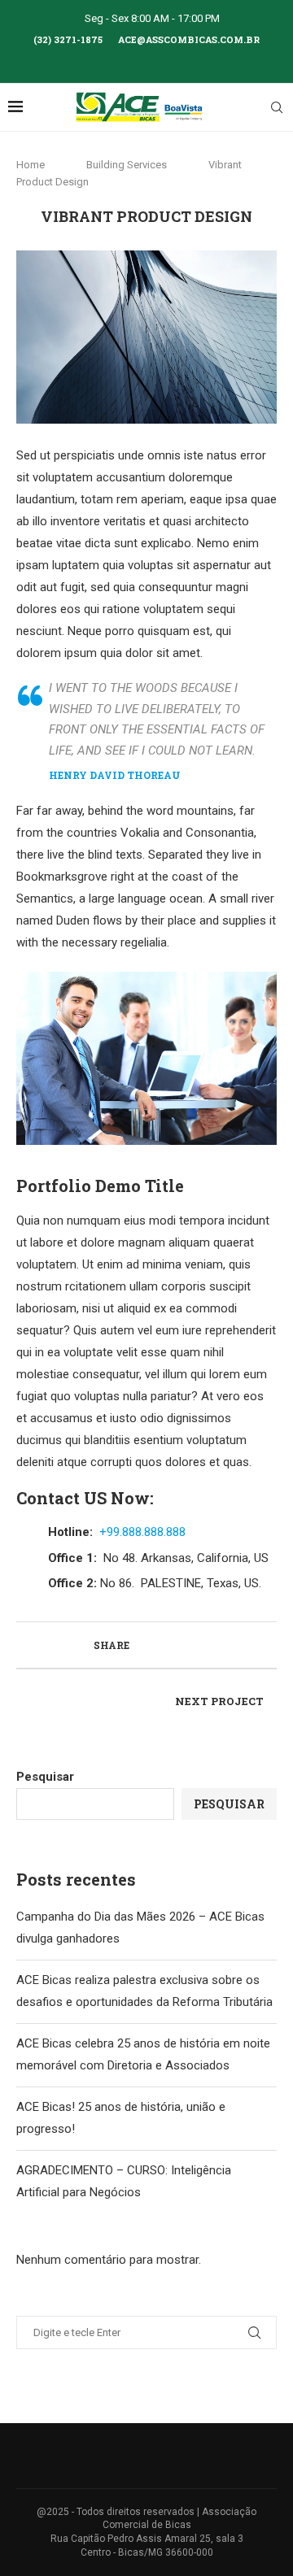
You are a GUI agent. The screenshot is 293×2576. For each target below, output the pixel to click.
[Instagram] (146, 61)
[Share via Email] (196, 1645)
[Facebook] (125, 61)
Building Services (127, 165)
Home (32, 165)
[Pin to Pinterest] (179, 1645)
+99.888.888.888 (142, 1532)
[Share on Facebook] (144, 1645)
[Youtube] (168, 61)
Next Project (219, 1701)
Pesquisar (45, 1777)
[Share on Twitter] (162, 1645)
